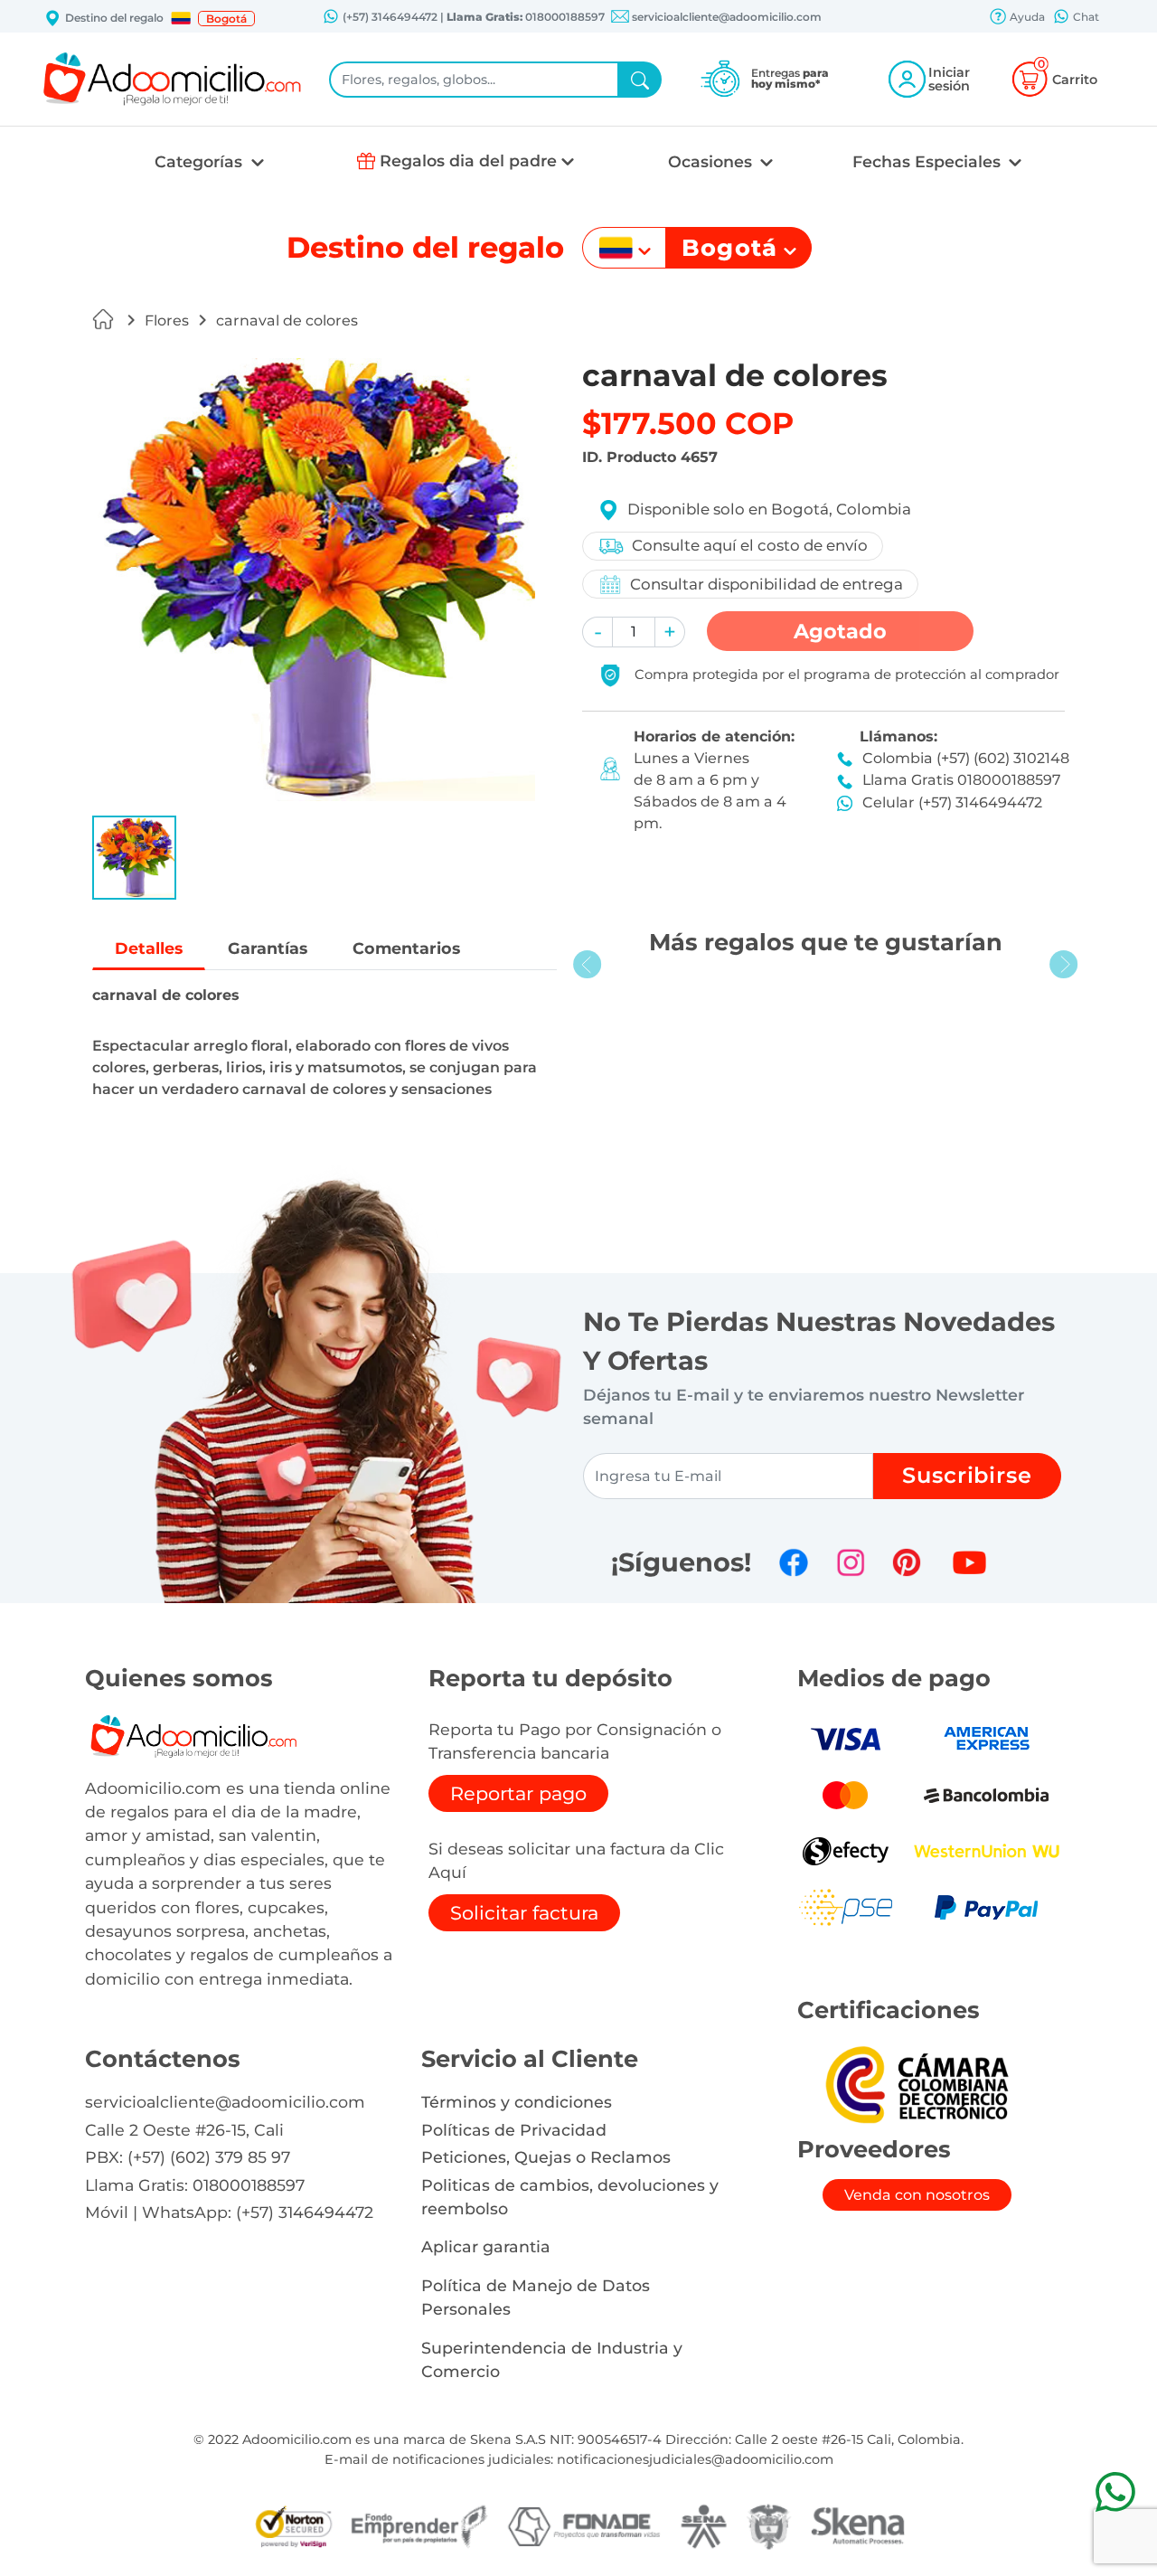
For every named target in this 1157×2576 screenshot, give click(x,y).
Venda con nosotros (917, 2195)
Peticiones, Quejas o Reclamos (546, 2157)
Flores (167, 321)
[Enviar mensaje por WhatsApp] (1115, 2491)
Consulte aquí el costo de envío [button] (750, 545)
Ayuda (1026, 17)
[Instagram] (851, 1562)
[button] (181, 18)
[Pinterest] (907, 1562)
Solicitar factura (524, 1913)
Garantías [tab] (268, 948)
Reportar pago (518, 1793)
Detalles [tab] (149, 948)
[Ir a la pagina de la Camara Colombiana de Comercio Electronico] (917, 2084)
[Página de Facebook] (794, 1562)
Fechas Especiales (929, 161)
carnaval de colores (287, 321)
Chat (1085, 17)
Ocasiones (712, 161)
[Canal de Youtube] (969, 1562)
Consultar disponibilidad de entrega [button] (767, 584)
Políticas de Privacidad (514, 2130)
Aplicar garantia (486, 2246)
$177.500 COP (688, 423)
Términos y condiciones (517, 2102)
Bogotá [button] (226, 19)
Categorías (201, 161)
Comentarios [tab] (406, 948)
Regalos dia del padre (468, 160)
